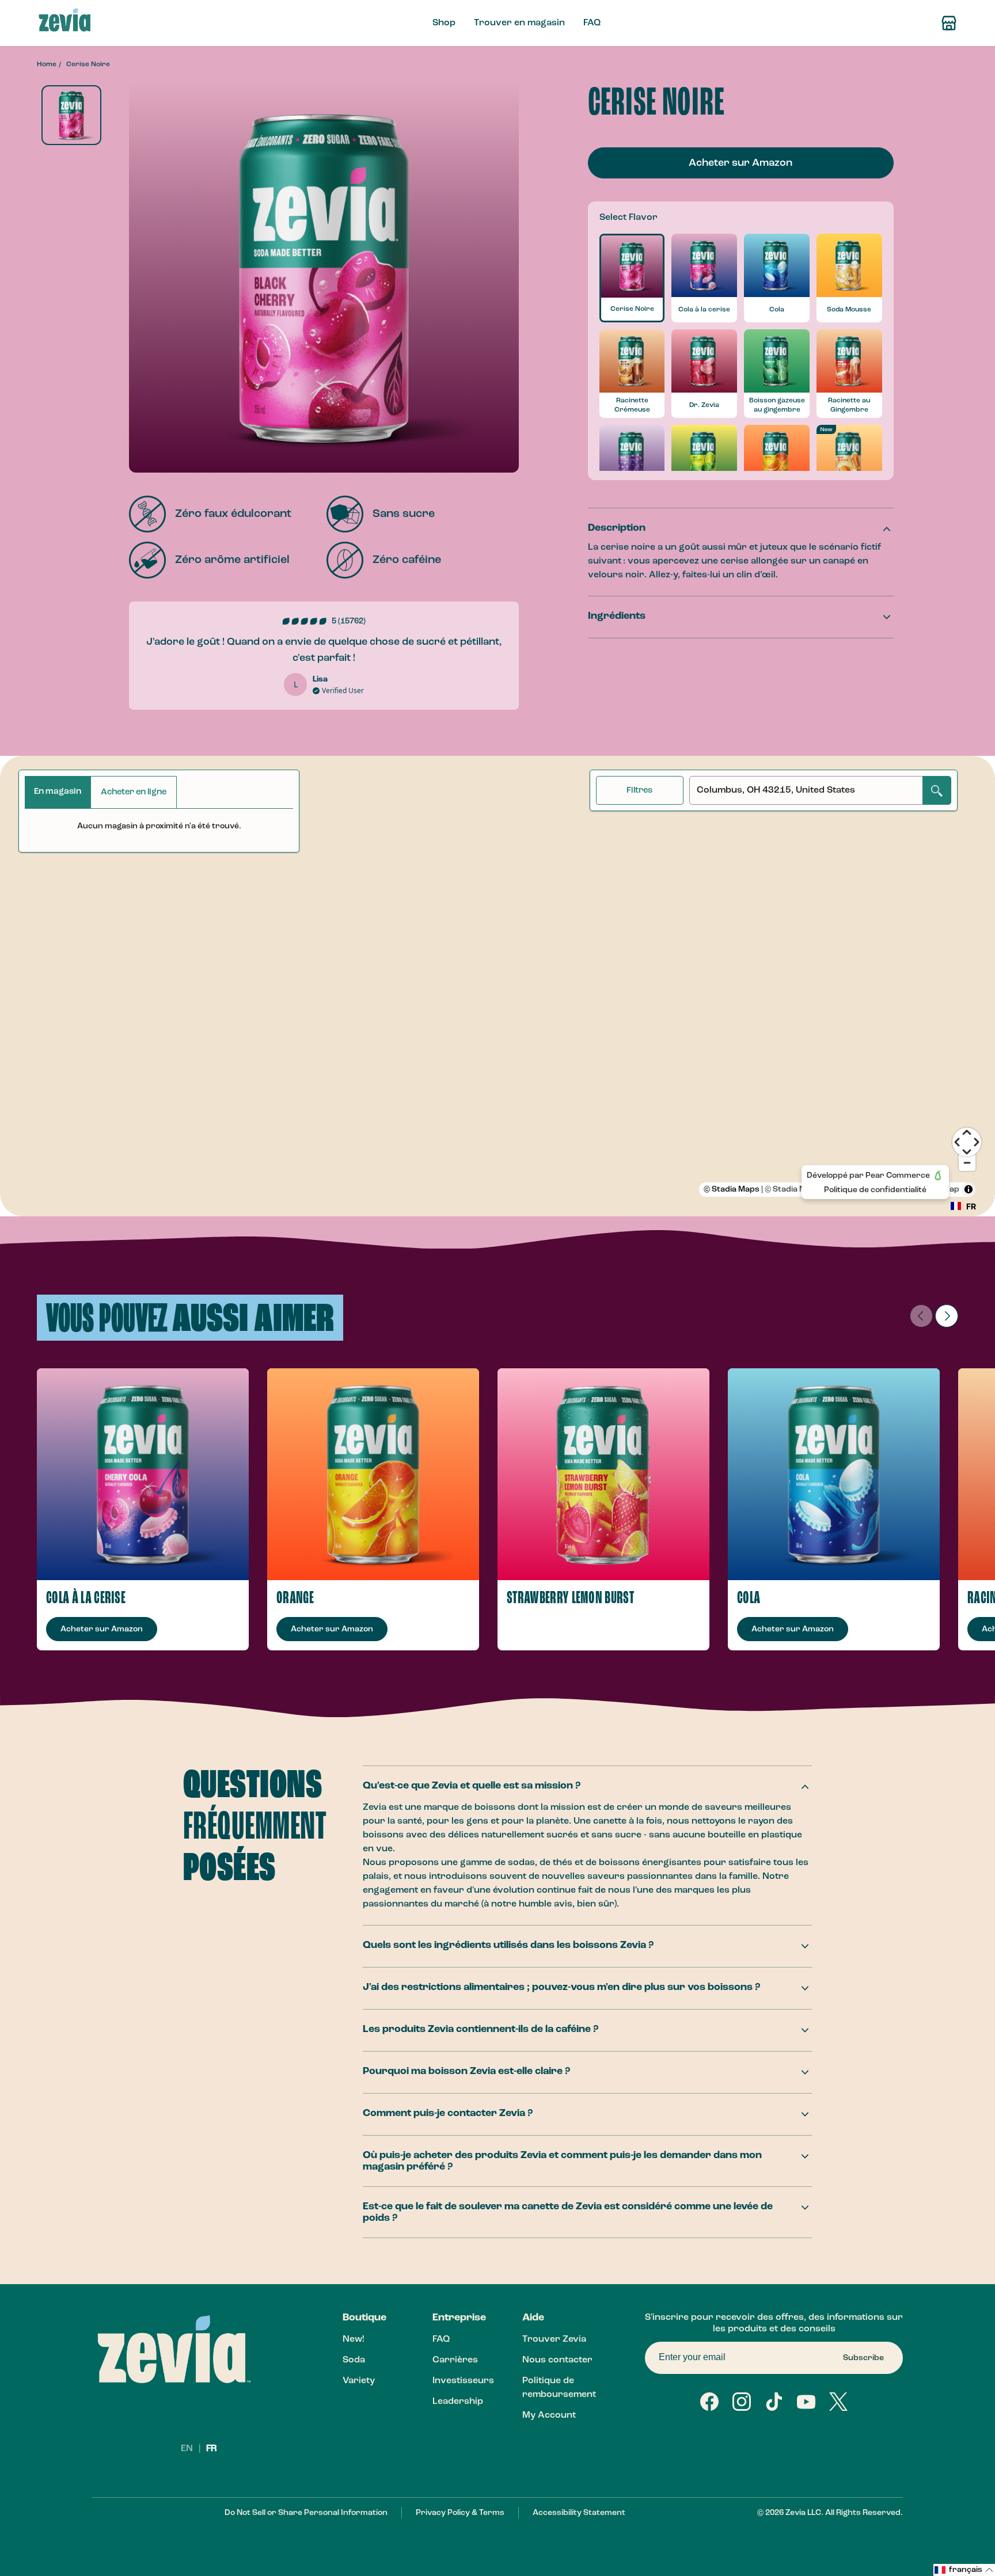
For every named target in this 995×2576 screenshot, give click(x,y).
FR (212, 2449)
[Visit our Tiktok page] (774, 2402)
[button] (964, 2570)
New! (353, 2339)
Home (47, 64)
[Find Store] (949, 23)
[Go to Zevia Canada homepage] (65, 23)
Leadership (458, 2402)
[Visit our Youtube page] (806, 2402)
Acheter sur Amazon (740, 163)
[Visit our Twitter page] (838, 2402)
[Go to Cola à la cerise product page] (143, 1474)
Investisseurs (463, 2381)
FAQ (592, 23)
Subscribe (863, 2358)
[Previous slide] (921, 1316)
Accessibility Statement (579, 2513)
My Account (549, 2415)
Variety (359, 2381)
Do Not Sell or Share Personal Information (306, 2513)
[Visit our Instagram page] (742, 2402)
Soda (354, 2360)
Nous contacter (557, 2360)
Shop (444, 23)
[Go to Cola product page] (834, 1474)
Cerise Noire (88, 64)
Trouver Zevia (554, 2339)
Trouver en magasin (519, 23)
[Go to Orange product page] (373, 1474)
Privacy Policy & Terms (460, 2513)
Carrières (455, 2360)
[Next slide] (947, 1316)
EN (188, 2449)
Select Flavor (628, 218)
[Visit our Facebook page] (709, 2402)
